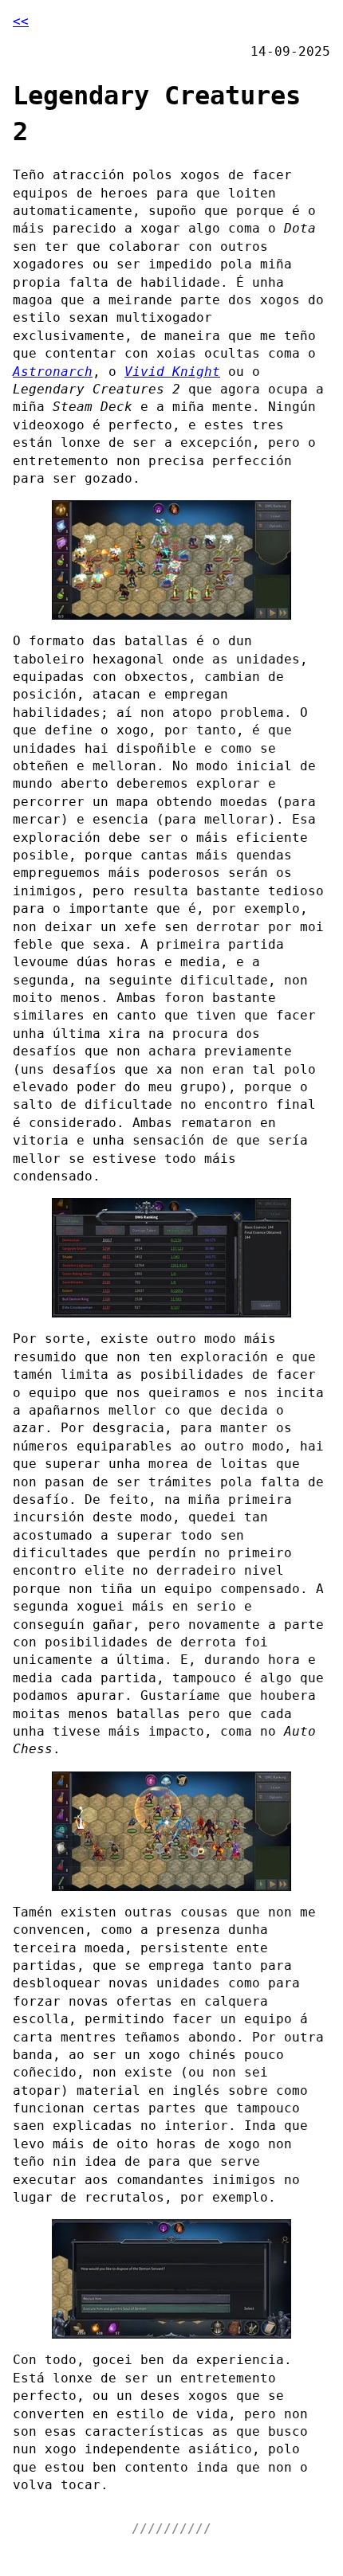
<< (21, 21)
